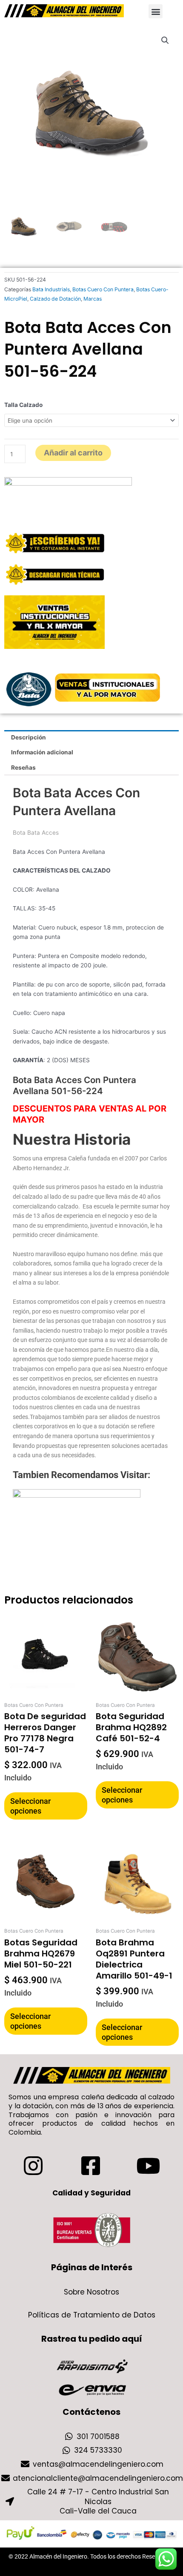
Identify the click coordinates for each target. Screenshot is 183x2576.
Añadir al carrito (73, 453)
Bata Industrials (51, 289)
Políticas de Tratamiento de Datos (92, 2315)
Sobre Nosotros (91, 2292)
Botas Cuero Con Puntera (103, 289)
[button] (156, 11)
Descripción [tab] (29, 737)
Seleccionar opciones (30, 1806)
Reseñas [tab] (23, 768)
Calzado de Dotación (55, 299)
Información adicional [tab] (42, 752)
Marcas (93, 299)
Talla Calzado (23, 405)
